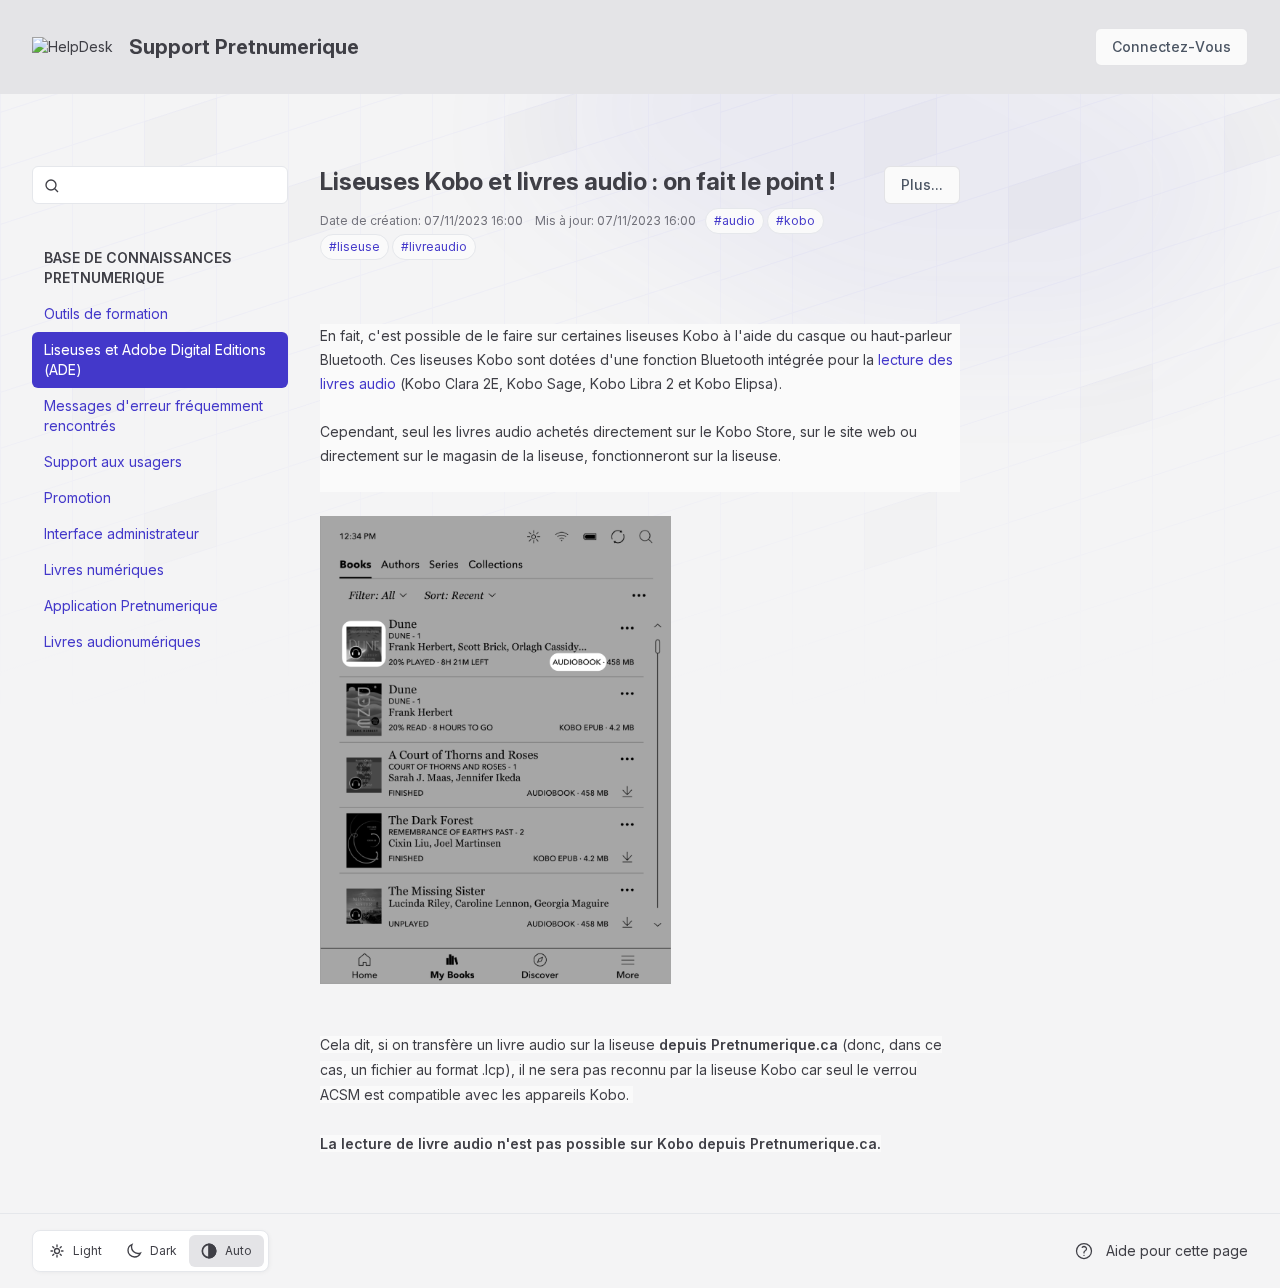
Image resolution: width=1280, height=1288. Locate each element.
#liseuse (354, 246)
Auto (238, 1250)
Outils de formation (106, 313)
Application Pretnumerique (131, 605)
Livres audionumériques (122, 641)
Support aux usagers (113, 461)
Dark (163, 1250)
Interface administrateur (121, 533)
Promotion (77, 497)
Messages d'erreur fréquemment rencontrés (153, 415)
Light (87, 1250)
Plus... (922, 184)
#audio (734, 220)
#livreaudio (434, 246)
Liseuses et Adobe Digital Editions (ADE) (155, 359)
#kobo (795, 220)
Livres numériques (104, 569)
